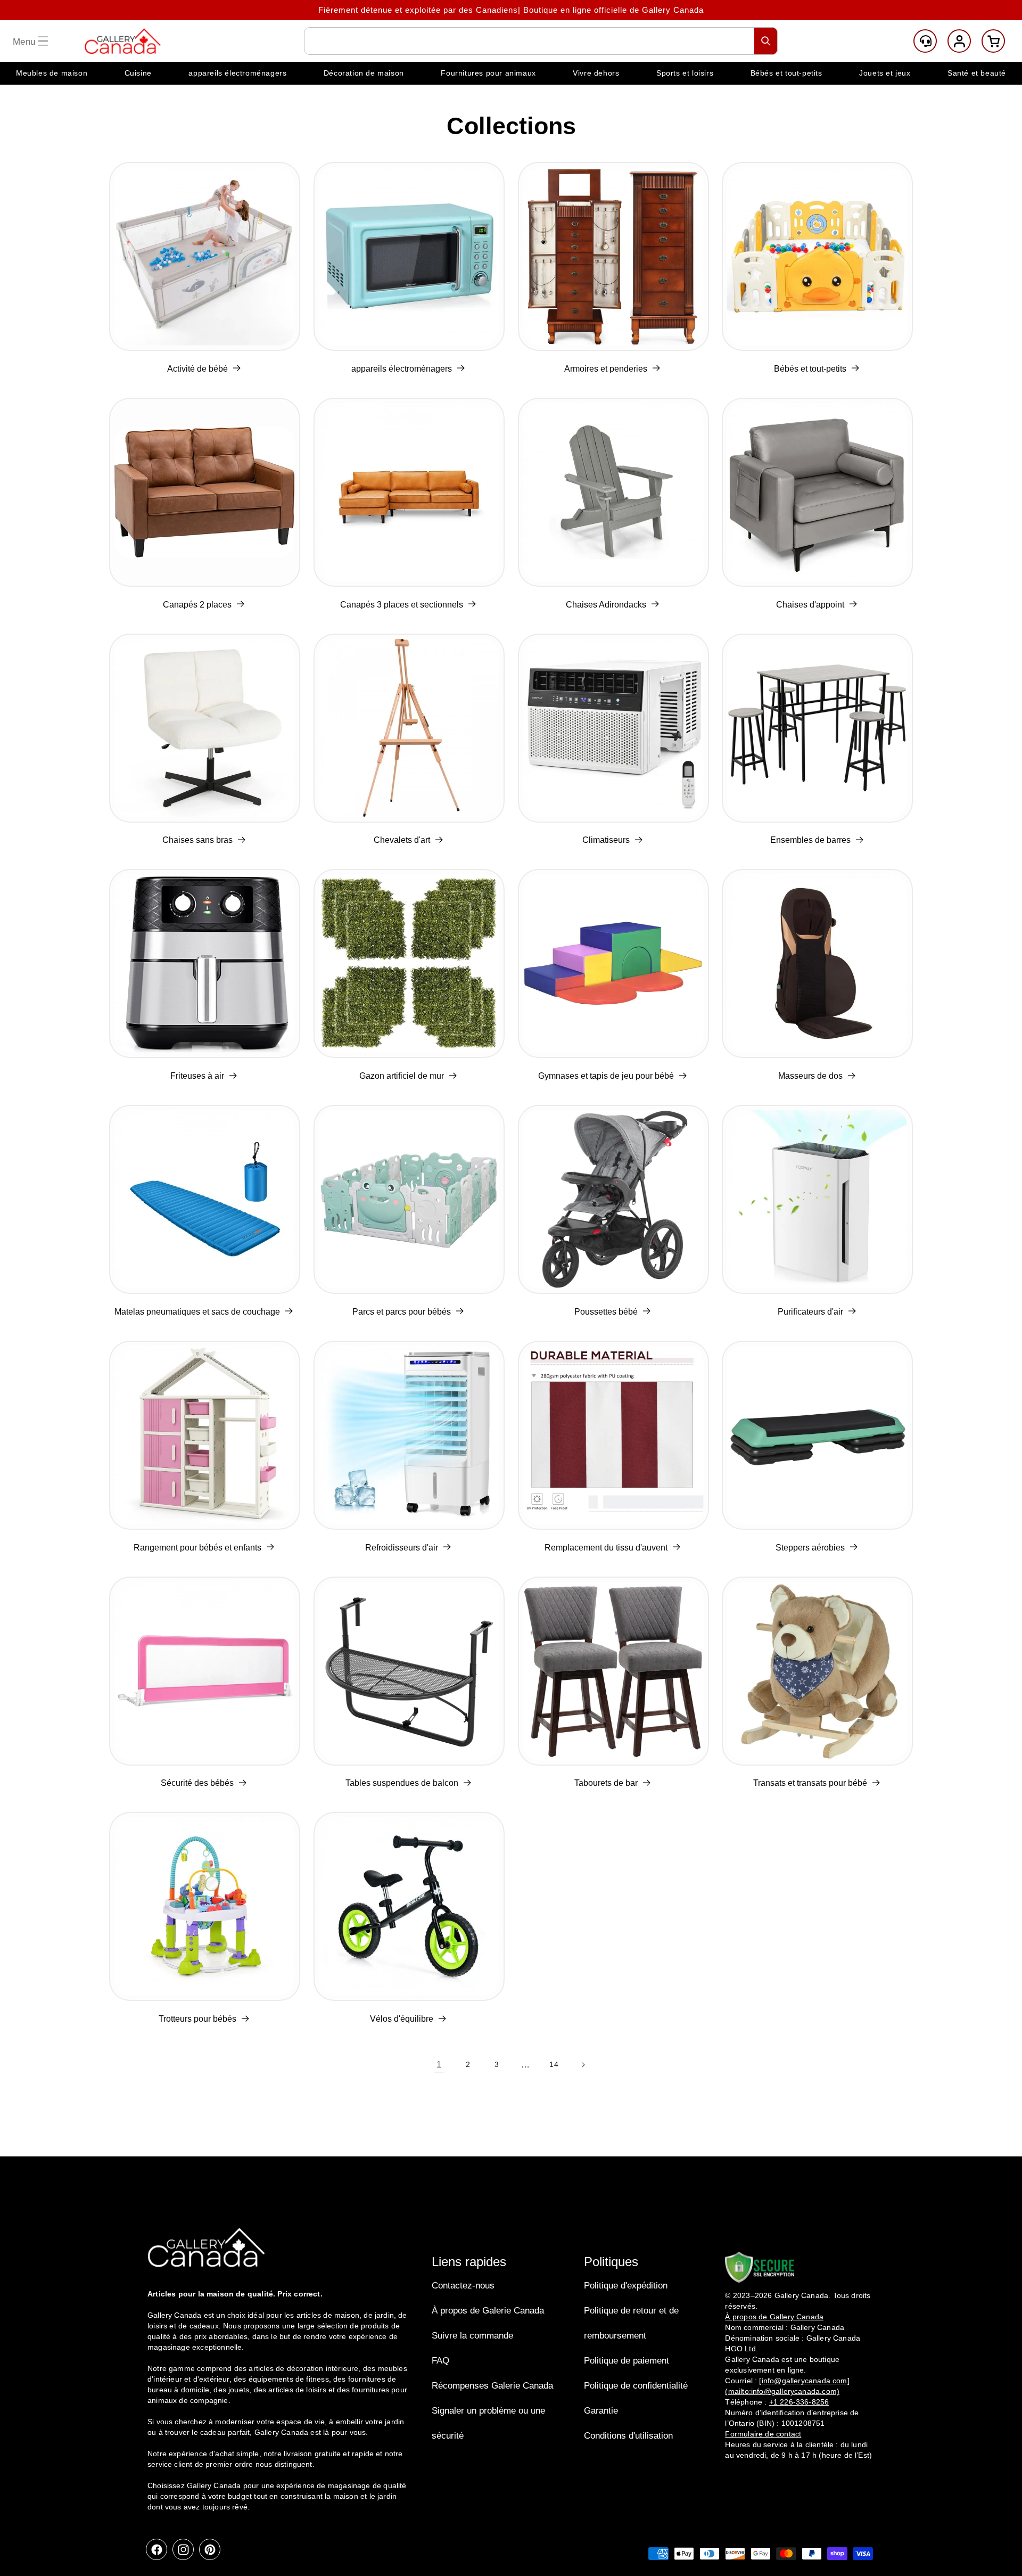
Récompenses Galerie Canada (492, 2386)
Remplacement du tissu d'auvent (606, 1548)
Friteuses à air (197, 1076)
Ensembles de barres (810, 840)
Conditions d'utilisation (628, 2436)
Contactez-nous (463, 2286)
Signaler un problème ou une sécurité (488, 2423)
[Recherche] (766, 41)
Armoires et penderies (606, 369)
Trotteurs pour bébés (197, 2019)
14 (554, 2064)
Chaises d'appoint (810, 605)
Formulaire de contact (763, 2434)
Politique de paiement (627, 2361)
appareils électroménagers (402, 369)
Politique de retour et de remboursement (631, 2323)
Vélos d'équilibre (402, 2019)
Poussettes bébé (606, 1312)
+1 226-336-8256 (799, 2402)
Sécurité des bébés (197, 1783)
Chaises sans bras (197, 840)
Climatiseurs (606, 840)
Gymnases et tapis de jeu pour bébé (606, 1076)
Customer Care (925, 41)
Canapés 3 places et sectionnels (402, 605)
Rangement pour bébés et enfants (197, 1548)
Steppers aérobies (810, 1548)
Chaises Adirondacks (606, 605)
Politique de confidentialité (636, 2386)
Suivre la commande (472, 2336)
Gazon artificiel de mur (402, 1076)
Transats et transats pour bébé (810, 1783)
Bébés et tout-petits (810, 369)
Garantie (601, 2411)
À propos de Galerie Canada (488, 2311)
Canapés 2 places (197, 605)
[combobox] (541, 41)
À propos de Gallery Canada (774, 2317)
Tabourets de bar (606, 1783)
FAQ (440, 2361)
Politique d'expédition (626, 2286)
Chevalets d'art (402, 840)
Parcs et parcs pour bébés (402, 1312)
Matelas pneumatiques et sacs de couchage (197, 1312)
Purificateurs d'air (810, 1312)
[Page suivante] (583, 2065)
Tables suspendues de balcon (402, 1783)
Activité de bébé (197, 369)
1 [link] (439, 2065)
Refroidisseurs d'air (402, 1548)
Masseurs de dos (810, 1076)
